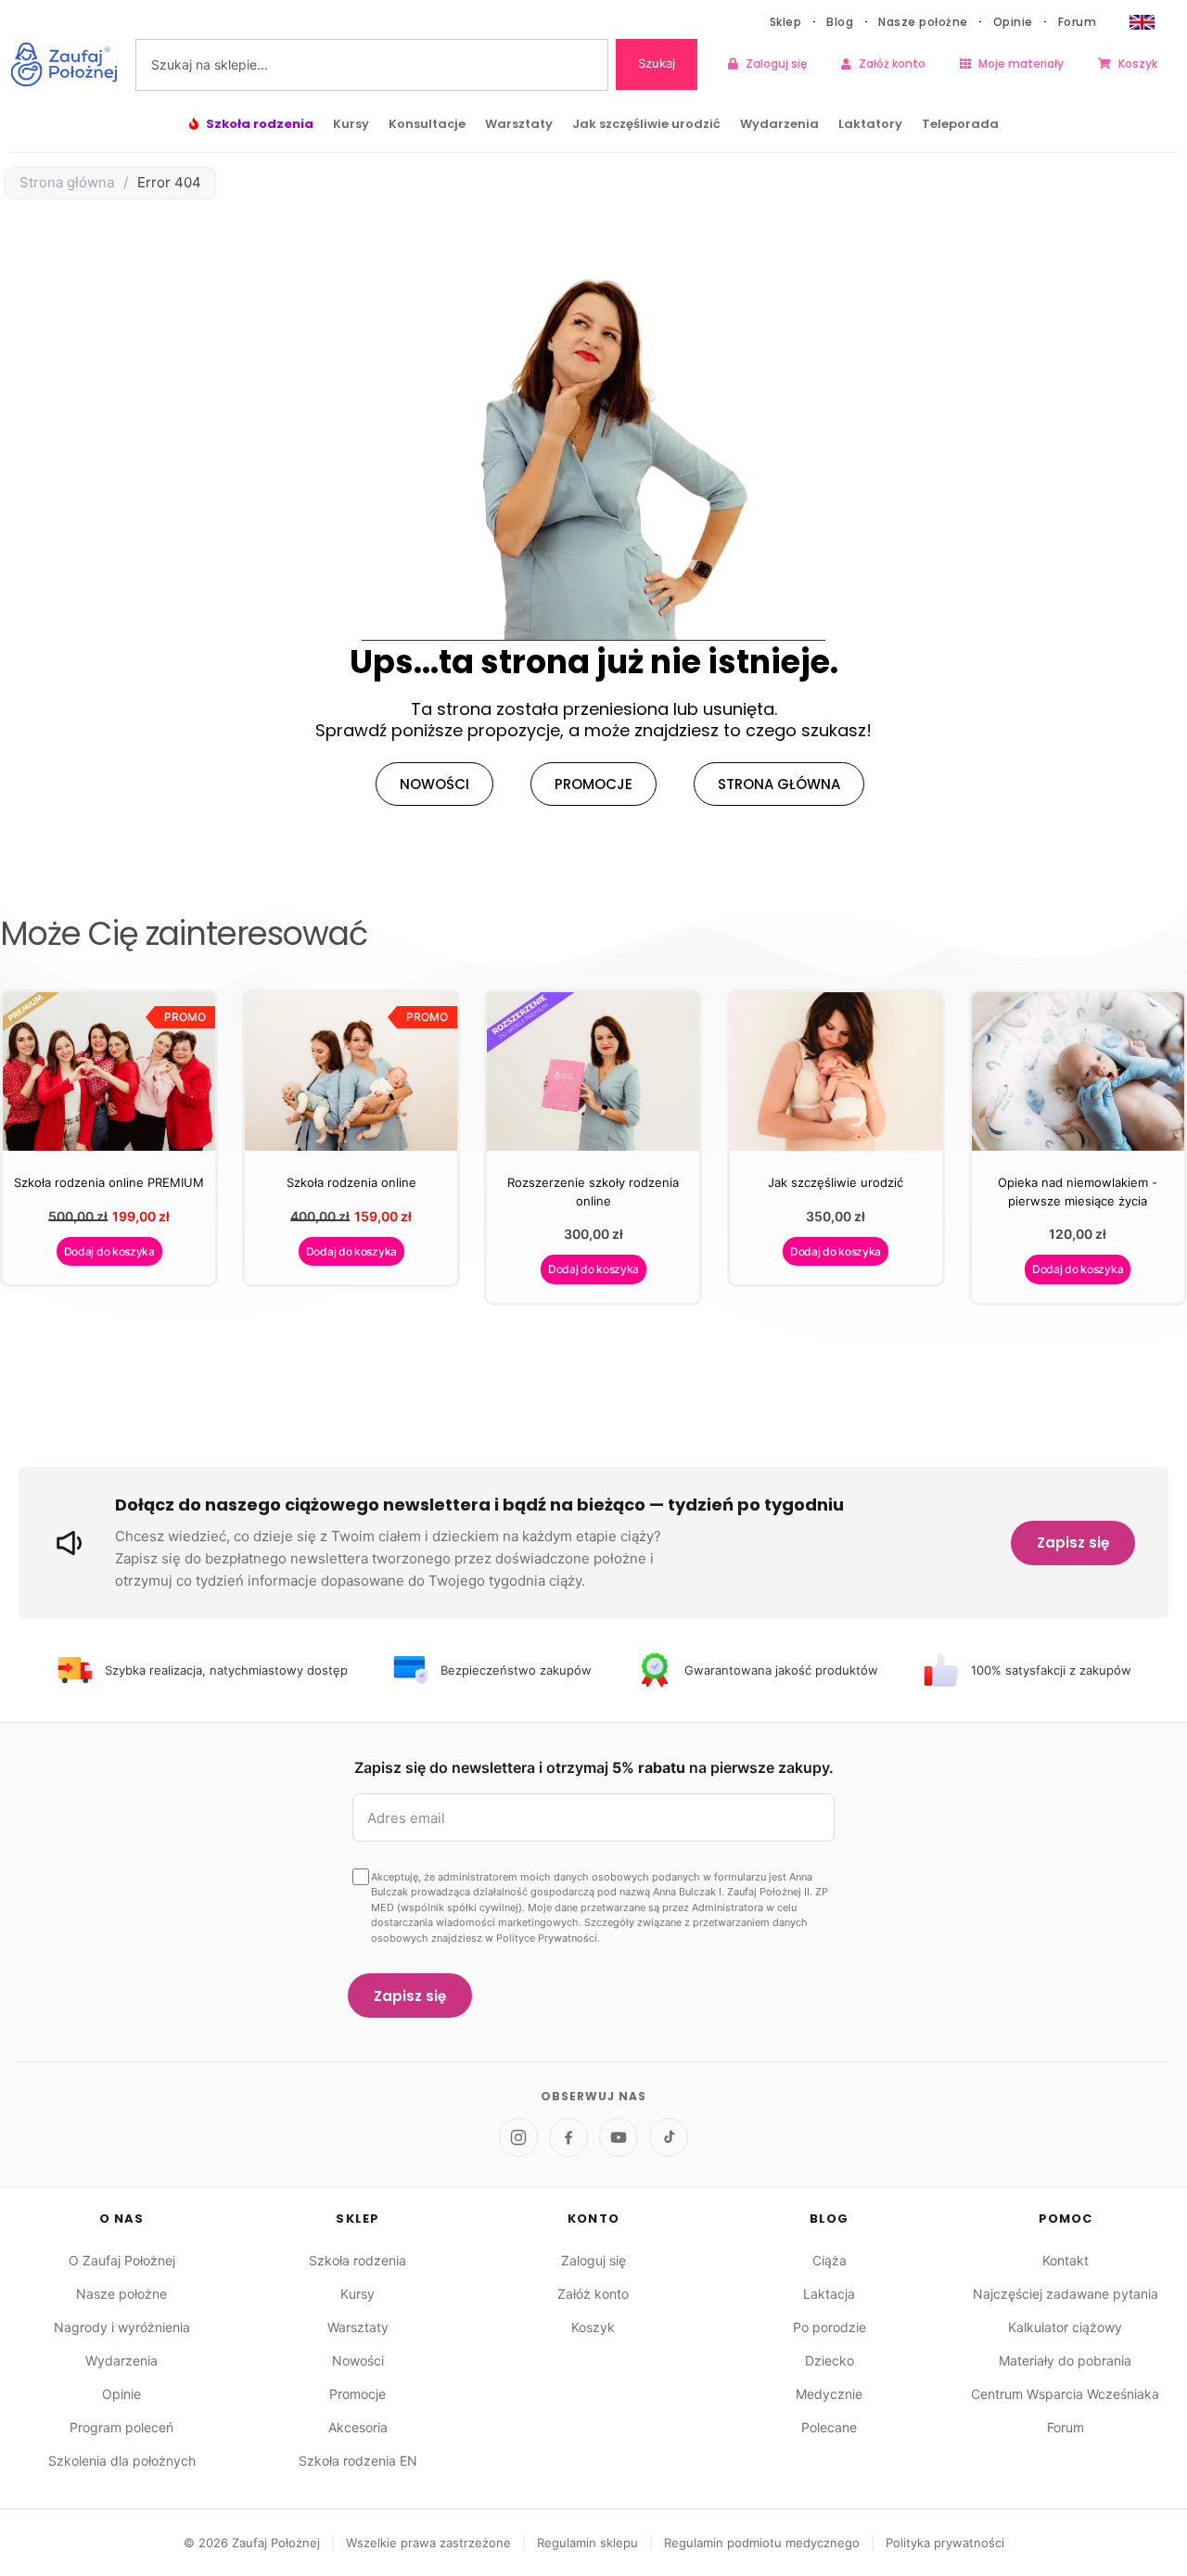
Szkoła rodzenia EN (358, 2461)
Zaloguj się (776, 64)
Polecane (829, 2427)
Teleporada (960, 124)
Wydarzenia (779, 124)
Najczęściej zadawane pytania (1066, 2294)
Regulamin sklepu (589, 2543)
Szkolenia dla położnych (122, 2461)
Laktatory (870, 124)
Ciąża (830, 2260)
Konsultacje (427, 124)
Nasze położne (923, 22)
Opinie (1013, 22)
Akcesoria (358, 2427)
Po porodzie (830, 2327)
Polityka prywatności (945, 2543)
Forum (1078, 22)
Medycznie (829, 2394)
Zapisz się (1073, 1543)
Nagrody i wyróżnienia (122, 2327)
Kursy (351, 124)
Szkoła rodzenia (260, 124)
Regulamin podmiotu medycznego (764, 2543)
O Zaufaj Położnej (122, 2260)
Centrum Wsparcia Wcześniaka (1065, 2394)
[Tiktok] (669, 2137)
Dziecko (830, 2360)
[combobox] (372, 65)
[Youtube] (619, 2137)
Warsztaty (519, 124)
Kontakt (1066, 2260)
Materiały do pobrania (1065, 2360)
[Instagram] (518, 2137)
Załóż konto (892, 64)
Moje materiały (1021, 64)
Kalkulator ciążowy (1065, 2327)
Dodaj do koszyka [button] (109, 1251)
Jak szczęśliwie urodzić (646, 124)
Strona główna (67, 182)
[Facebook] (568, 2137)
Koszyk (1138, 64)
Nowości (358, 2360)
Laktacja (829, 2294)
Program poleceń (121, 2427)
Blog (840, 22)
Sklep (786, 22)
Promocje (357, 2394)
